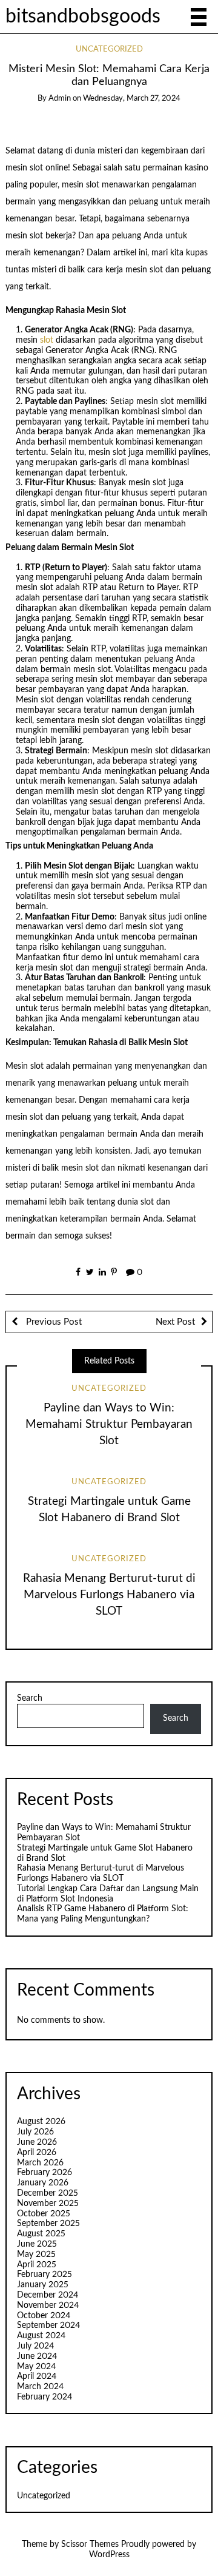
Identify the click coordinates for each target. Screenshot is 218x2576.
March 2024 (40, 2387)
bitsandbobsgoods (83, 17)
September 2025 (48, 2224)
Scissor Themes (90, 2544)
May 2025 (36, 2255)
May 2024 (36, 2367)
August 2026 (41, 2122)
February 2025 (45, 2275)
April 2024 (37, 2376)
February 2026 (45, 2173)
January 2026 (43, 2183)
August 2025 (41, 2234)
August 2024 (41, 2336)
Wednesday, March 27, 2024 (132, 99)
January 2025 (43, 2285)
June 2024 (37, 2356)
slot (47, 340)
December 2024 (48, 2295)
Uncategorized (109, 49)
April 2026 (37, 2153)
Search (30, 1698)
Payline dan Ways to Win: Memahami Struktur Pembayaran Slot (109, 1424)
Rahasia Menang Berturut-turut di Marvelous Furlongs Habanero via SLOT (109, 1595)
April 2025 (37, 2265)
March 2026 (40, 2163)
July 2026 (35, 2132)
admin (60, 99)
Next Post (175, 1322)
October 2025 (44, 2214)
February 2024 (45, 2397)
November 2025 (48, 2204)
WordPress (109, 2555)
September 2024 (48, 2325)
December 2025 (48, 2193)
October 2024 (44, 2316)
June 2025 (37, 2244)
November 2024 (48, 2305)
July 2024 (35, 2346)
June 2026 (37, 2142)
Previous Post (53, 1322)
